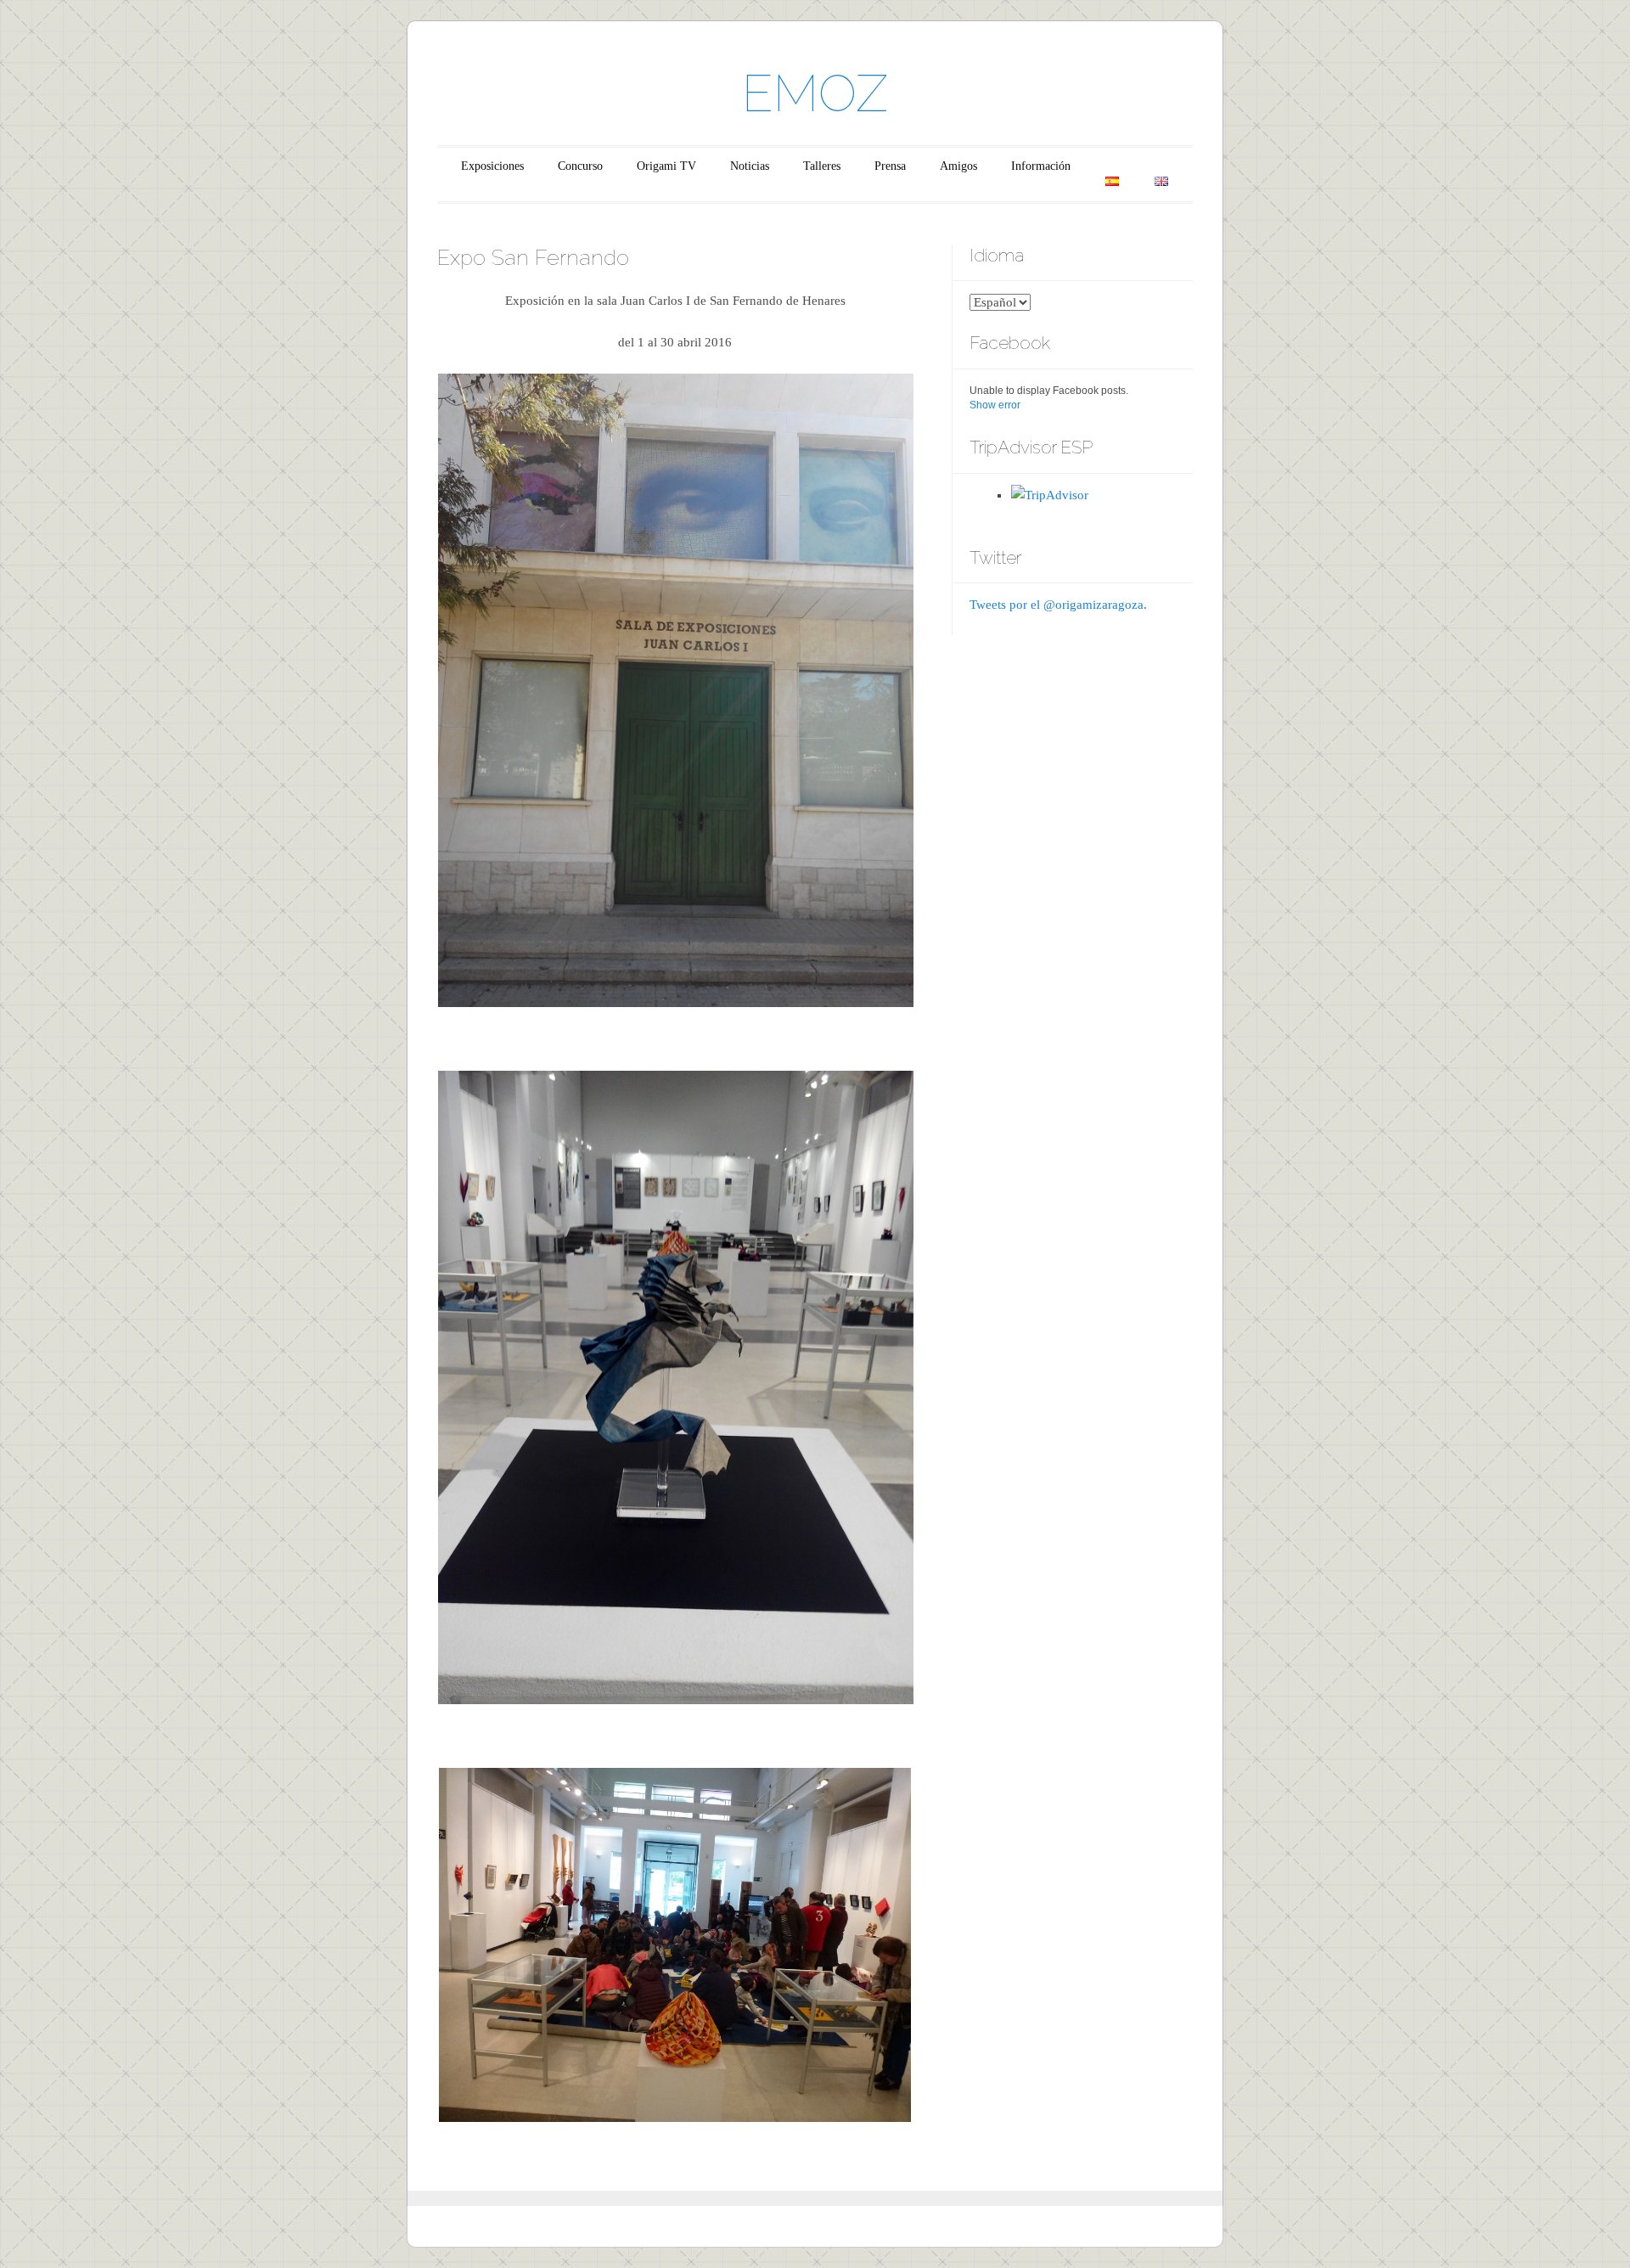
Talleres (822, 166)
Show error (995, 405)
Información (1041, 166)
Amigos (958, 166)
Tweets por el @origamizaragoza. (1058, 605)
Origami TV (666, 166)
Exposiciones (492, 166)
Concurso (580, 166)
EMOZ (815, 93)
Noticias (750, 166)
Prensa (890, 166)
